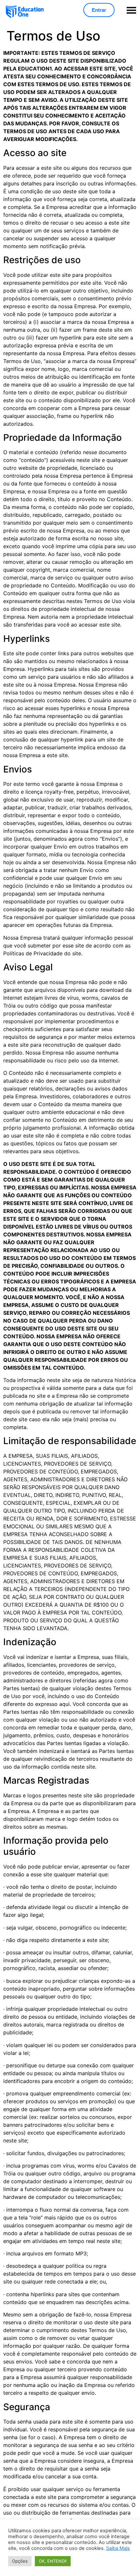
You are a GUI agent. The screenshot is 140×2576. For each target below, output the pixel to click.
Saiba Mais (118, 2548)
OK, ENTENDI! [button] (53, 2561)
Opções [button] (20, 2561)
